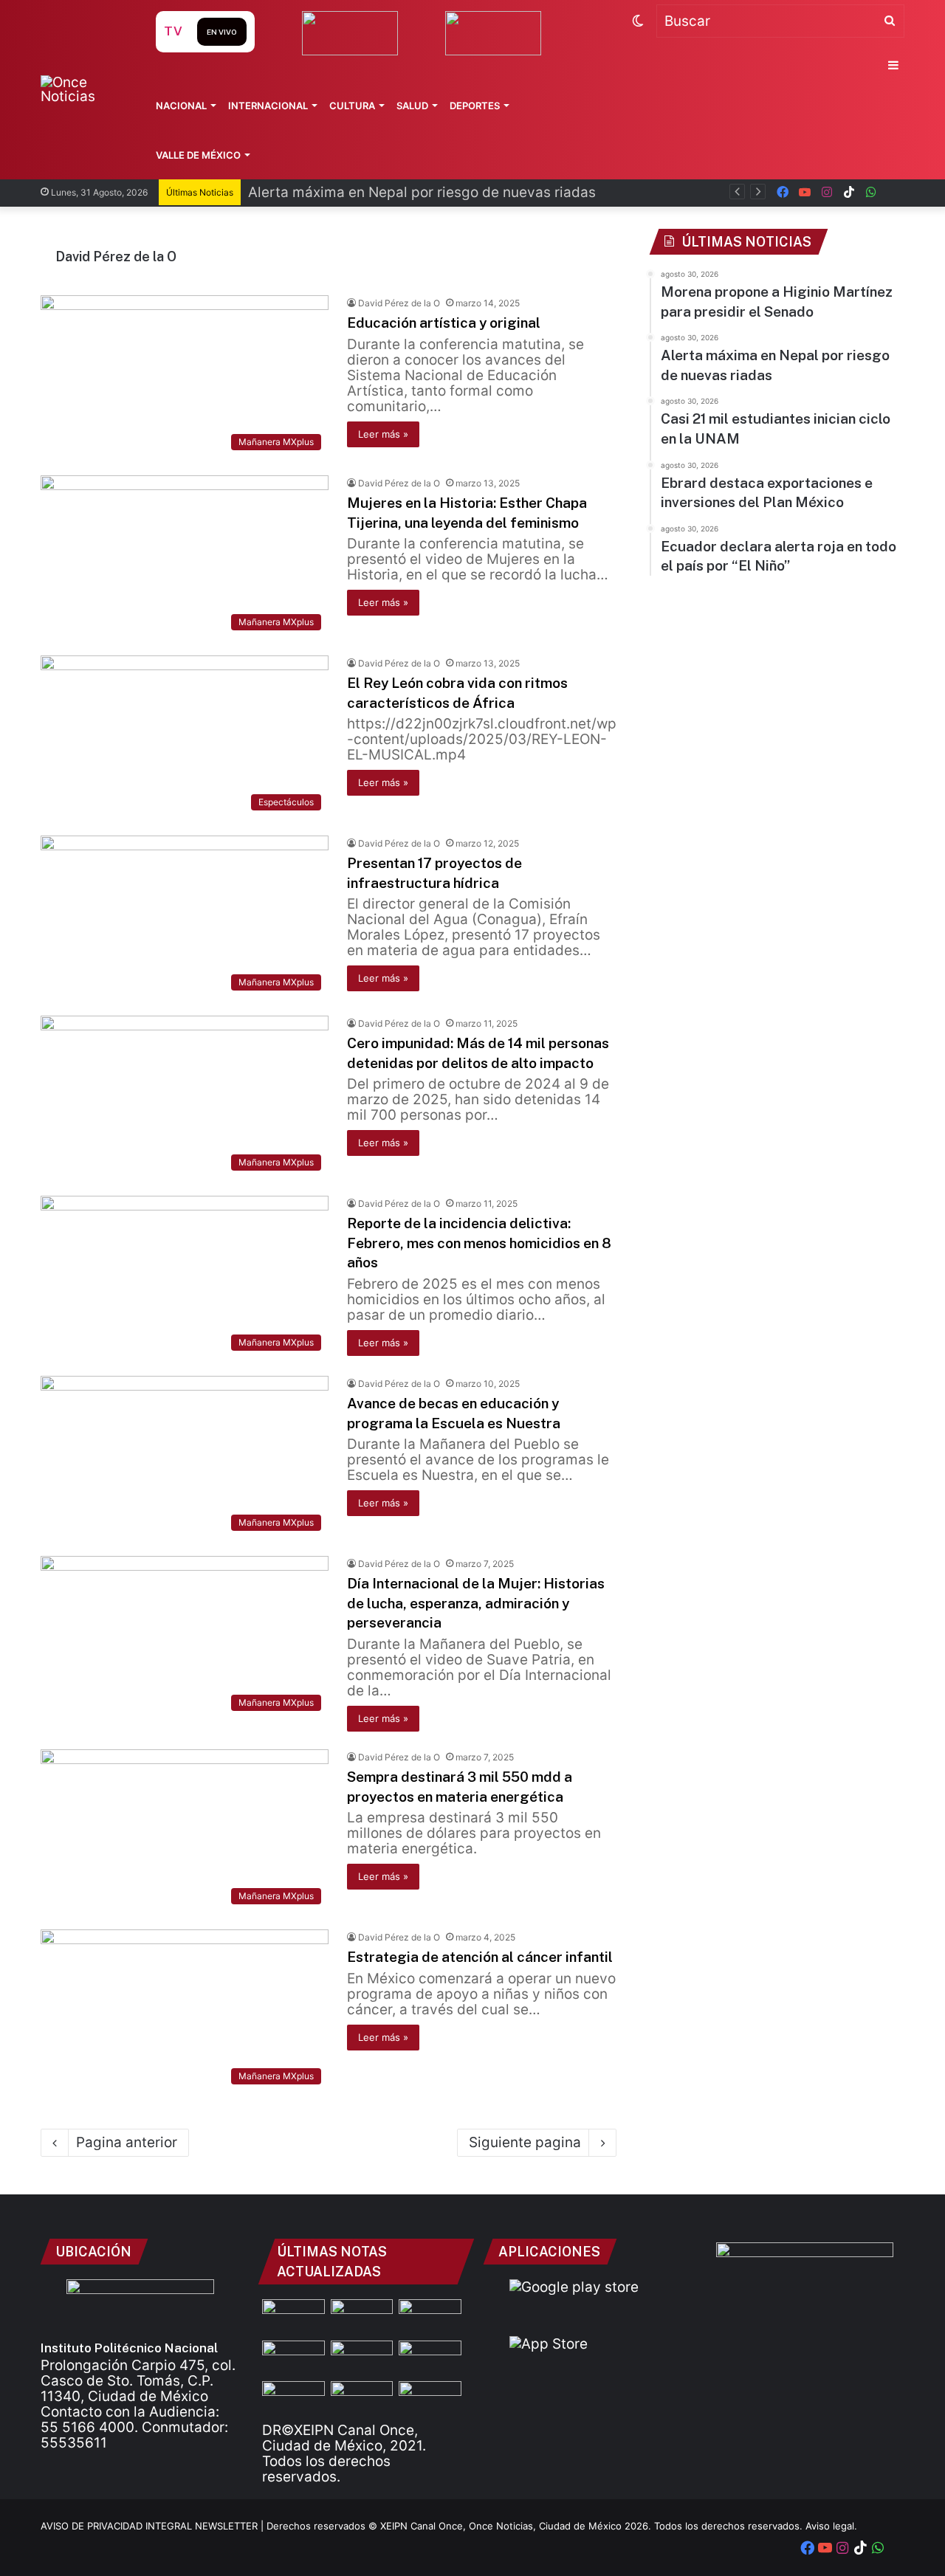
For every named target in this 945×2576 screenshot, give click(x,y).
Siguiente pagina (525, 2142)
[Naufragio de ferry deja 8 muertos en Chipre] (362, 2399)
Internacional (268, 106)
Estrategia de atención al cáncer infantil (480, 1957)
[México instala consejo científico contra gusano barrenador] (430, 2358)
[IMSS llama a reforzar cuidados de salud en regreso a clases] (430, 2399)
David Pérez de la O (116, 256)
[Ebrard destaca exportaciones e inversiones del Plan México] (293, 2358)
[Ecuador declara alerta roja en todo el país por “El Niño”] (362, 2358)
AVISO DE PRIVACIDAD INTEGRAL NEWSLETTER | (154, 2526)
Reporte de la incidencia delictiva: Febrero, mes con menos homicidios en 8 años (479, 1243)
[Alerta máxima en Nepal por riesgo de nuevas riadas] (430, 2317)
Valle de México (198, 155)
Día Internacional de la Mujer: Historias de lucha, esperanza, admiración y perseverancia (476, 1603)
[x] (893, 192)
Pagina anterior (127, 2142)
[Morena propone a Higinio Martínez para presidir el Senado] (293, 2317)
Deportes (475, 106)
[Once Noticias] (84, 89)
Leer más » (383, 434)
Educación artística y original (444, 323)
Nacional (181, 106)
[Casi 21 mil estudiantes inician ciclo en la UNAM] (362, 2317)
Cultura (352, 106)
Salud (412, 106)
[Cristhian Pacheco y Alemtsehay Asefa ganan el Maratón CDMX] (293, 2399)
